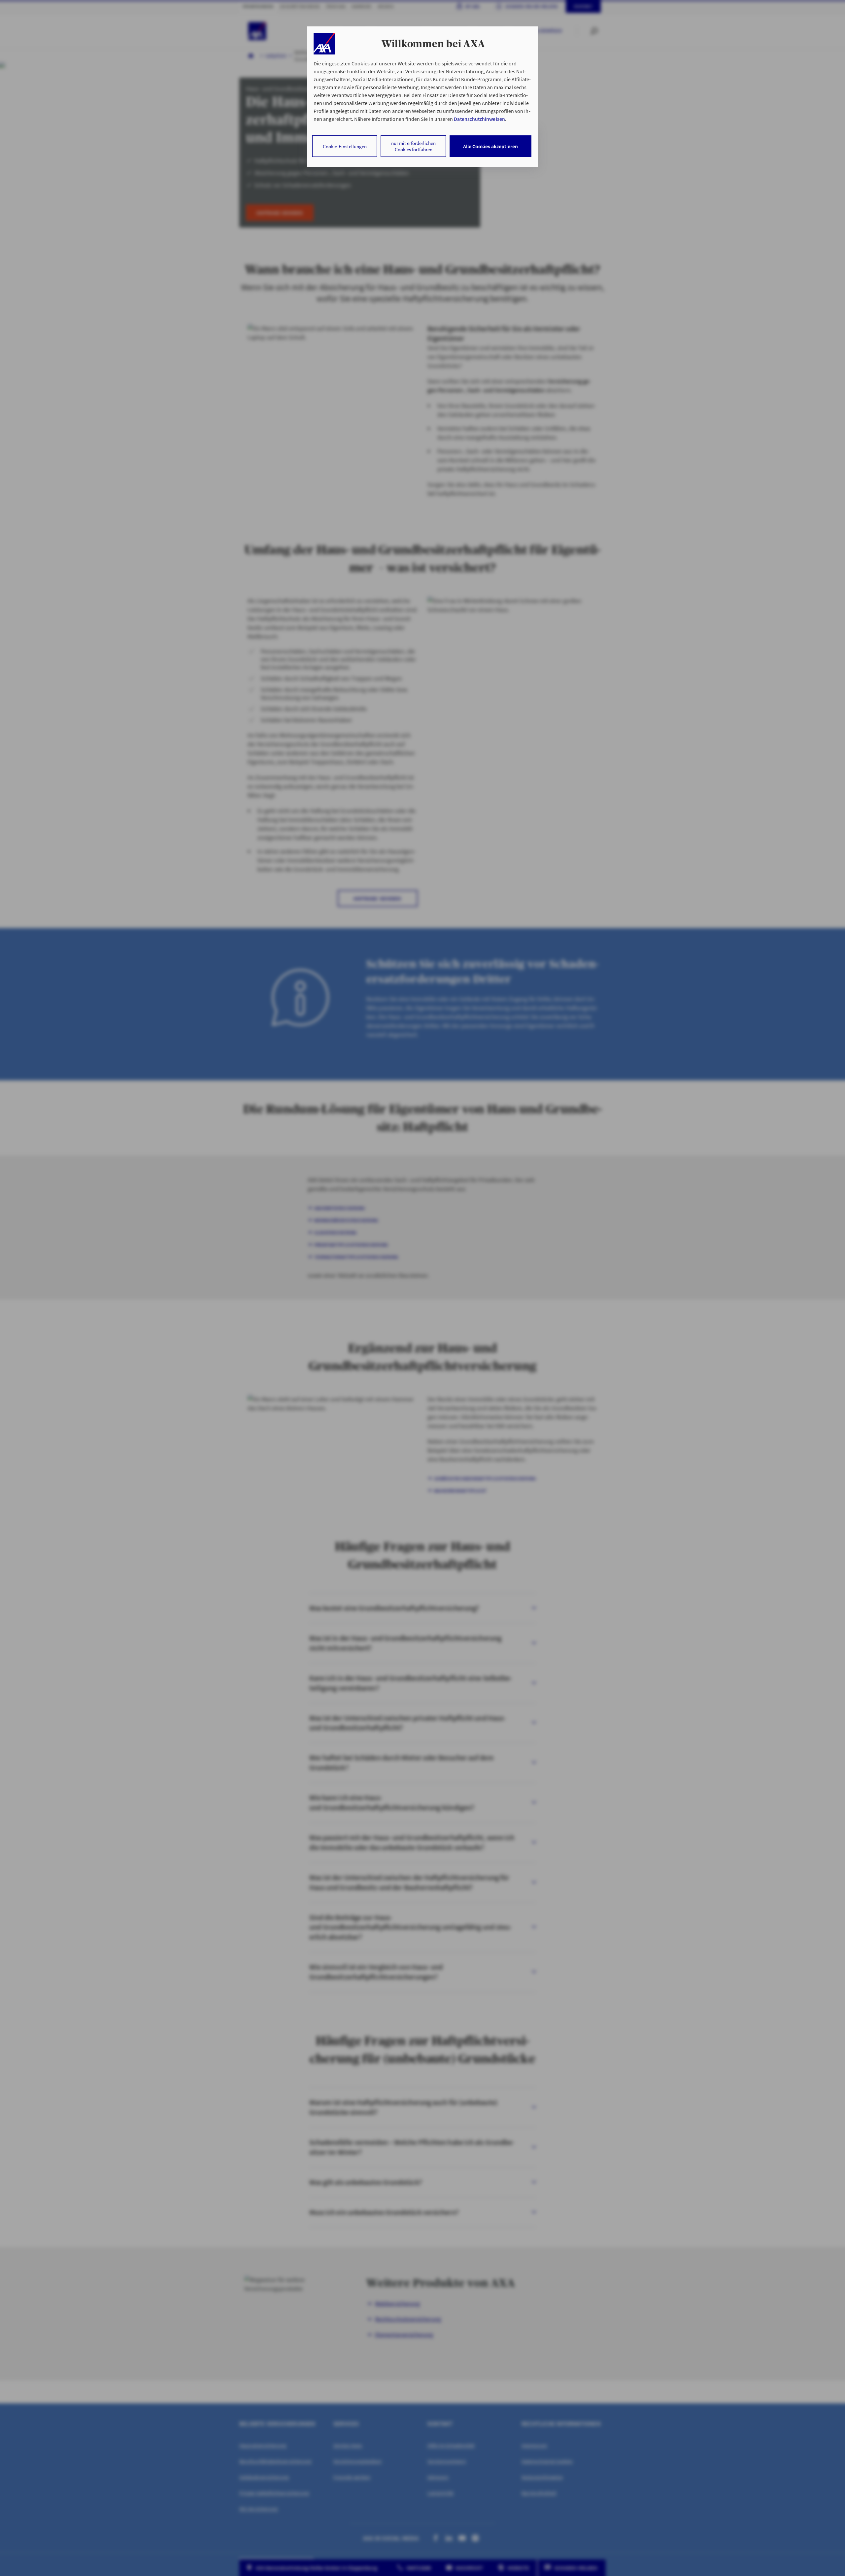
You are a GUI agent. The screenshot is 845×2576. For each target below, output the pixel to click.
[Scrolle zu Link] (324, 44)
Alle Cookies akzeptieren (490, 146)
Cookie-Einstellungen (345, 146)
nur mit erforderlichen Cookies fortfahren (413, 146)
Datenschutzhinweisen (479, 119)
